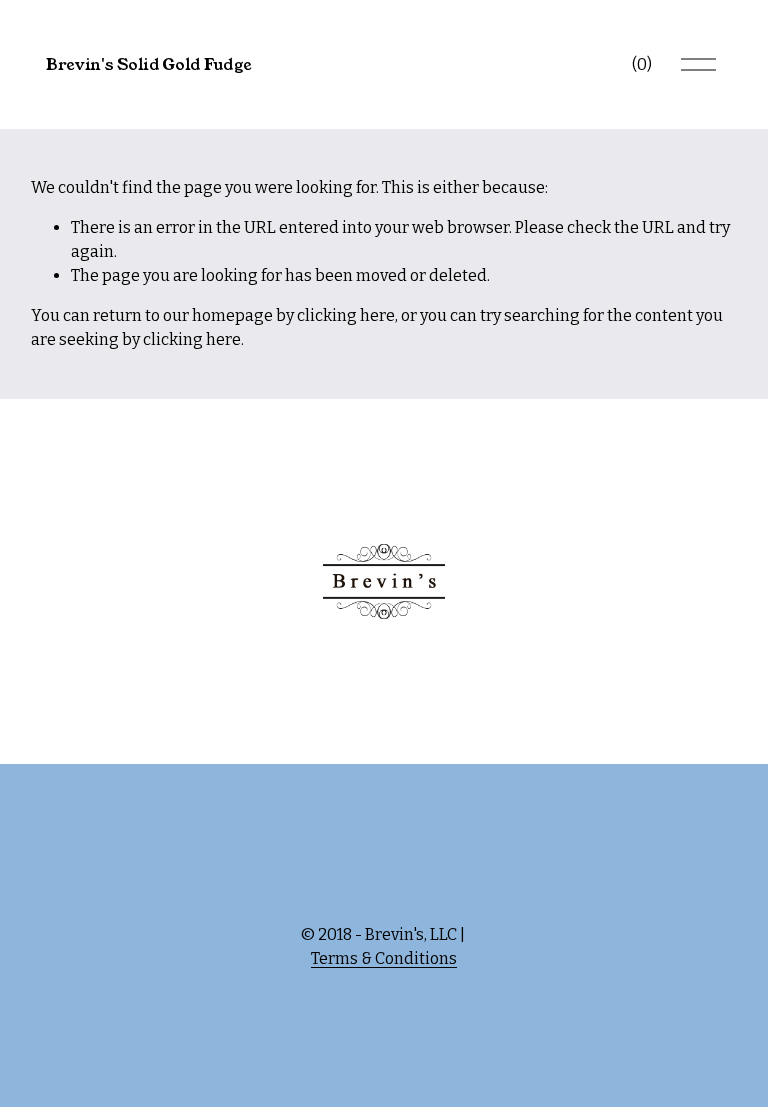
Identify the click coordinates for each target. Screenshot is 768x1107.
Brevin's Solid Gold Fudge (149, 64)
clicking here (346, 315)
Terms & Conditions (384, 958)
